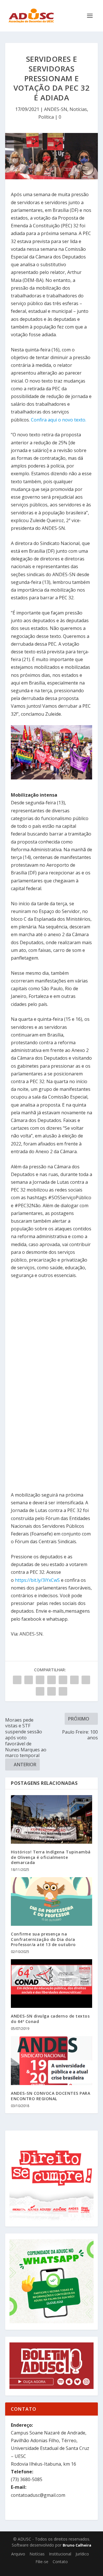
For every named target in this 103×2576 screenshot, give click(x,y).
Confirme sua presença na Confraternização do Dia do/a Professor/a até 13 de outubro (43, 1939)
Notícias (78, 109)
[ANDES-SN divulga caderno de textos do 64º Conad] (51, 1984)
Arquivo (18, 2554)
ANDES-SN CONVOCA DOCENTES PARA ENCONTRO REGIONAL (50, 2096)
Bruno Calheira (77, 2545)
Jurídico (82, 2554)
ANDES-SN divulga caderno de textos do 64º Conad (50, 2019)
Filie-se (42, 2562)
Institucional (60, 2554)
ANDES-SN (56, 109)
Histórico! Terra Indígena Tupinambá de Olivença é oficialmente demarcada (51, 1857)
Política (46, 117)
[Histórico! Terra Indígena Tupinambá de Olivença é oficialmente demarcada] (51, 1819)
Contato (60, 2562)
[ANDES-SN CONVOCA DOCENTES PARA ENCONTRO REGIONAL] (51, 2061)
